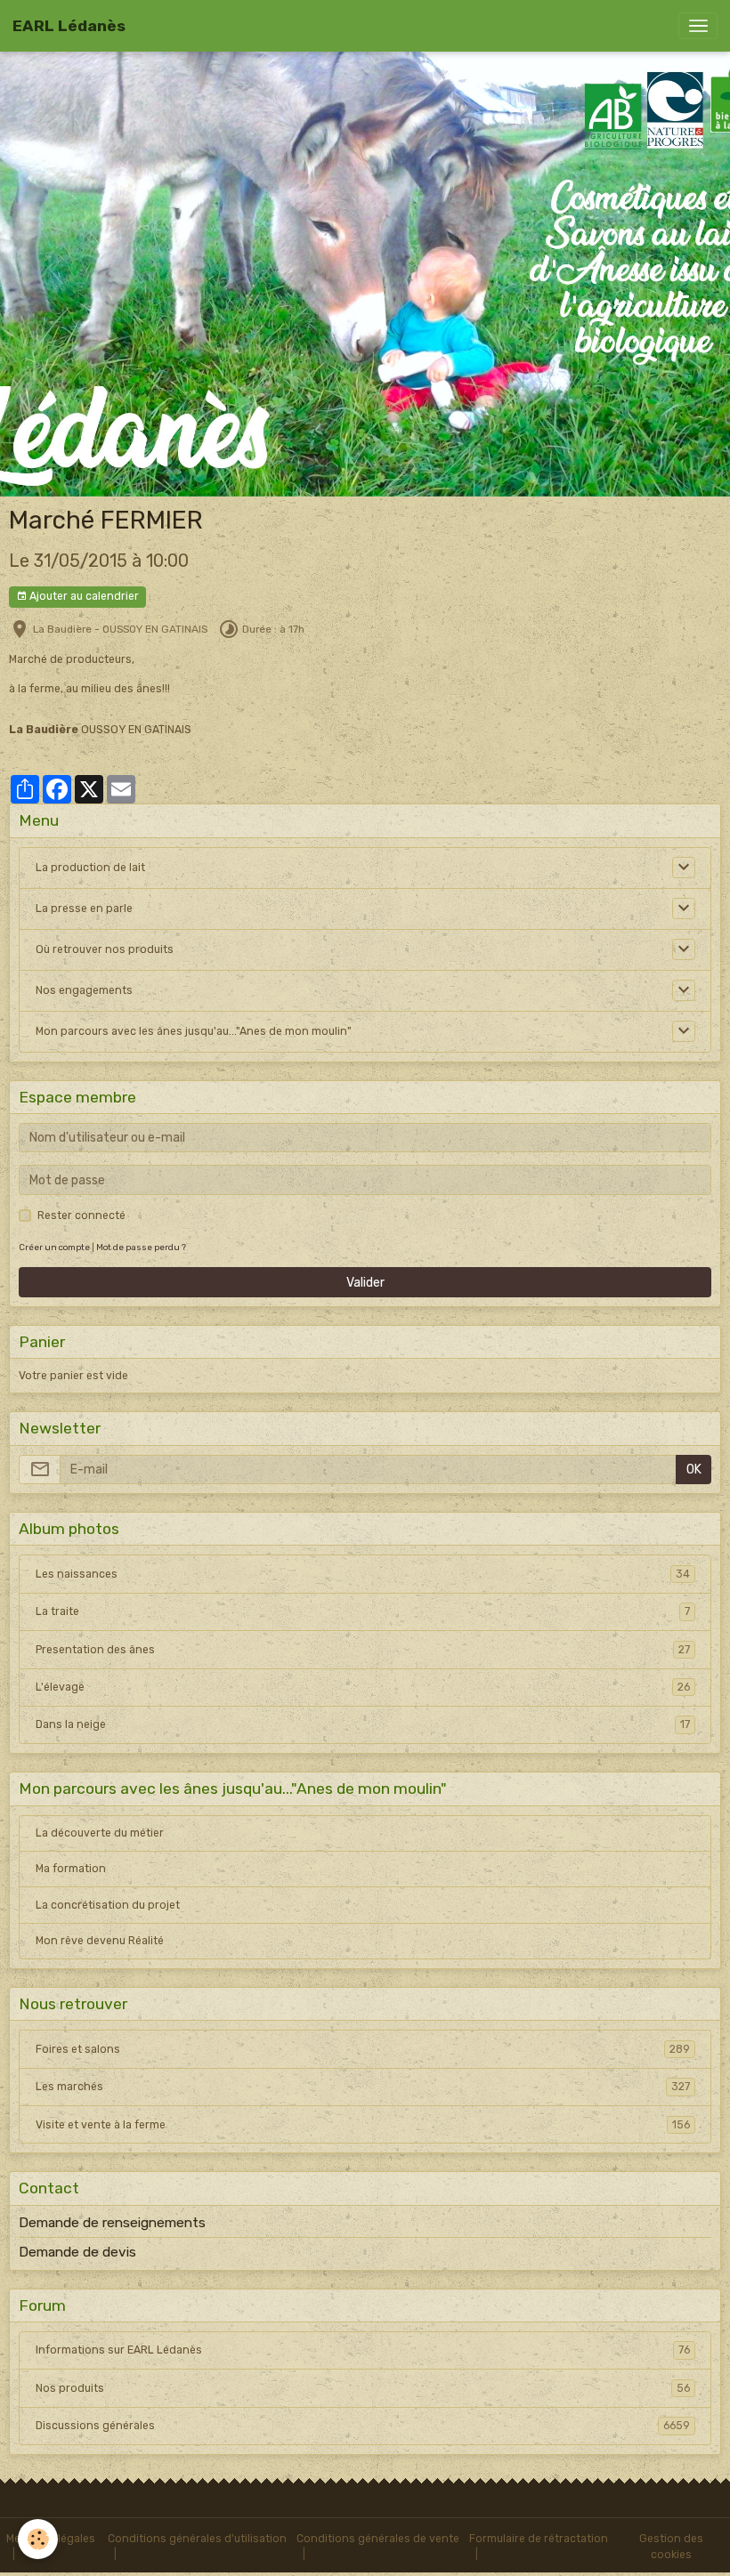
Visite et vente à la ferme (363, 2125)
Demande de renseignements (112, 2223)
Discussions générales (363, 2426)
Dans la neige (363, 1724)
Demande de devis (77, 2252)
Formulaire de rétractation (539, 2539)
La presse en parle (84, 908)
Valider (365, 1283)
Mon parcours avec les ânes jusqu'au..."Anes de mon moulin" (194, 1031)
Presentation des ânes (363, 1650)
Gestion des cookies (671, 2547)
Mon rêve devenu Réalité (100, 1941)
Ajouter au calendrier (83, 596)
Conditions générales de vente (378, 2539)
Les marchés (363, 2087)
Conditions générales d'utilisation (197, 2539)
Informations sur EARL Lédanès (363, 2350)
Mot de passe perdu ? (141, 1247)
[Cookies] (38, 2539)
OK (694, 1470)
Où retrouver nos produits (105, 949)
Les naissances (363, 1574)
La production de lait (90, 868)
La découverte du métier (100, 1833)
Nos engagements (84, 990)
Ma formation (71, 1869)
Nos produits (363, 2388)
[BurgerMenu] (698, 26)
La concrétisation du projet (108, 1905)
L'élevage (363, 1687)
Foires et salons (363, 2049)
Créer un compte (54, 1247)
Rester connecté (81, 1215)
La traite (363, 1611)
